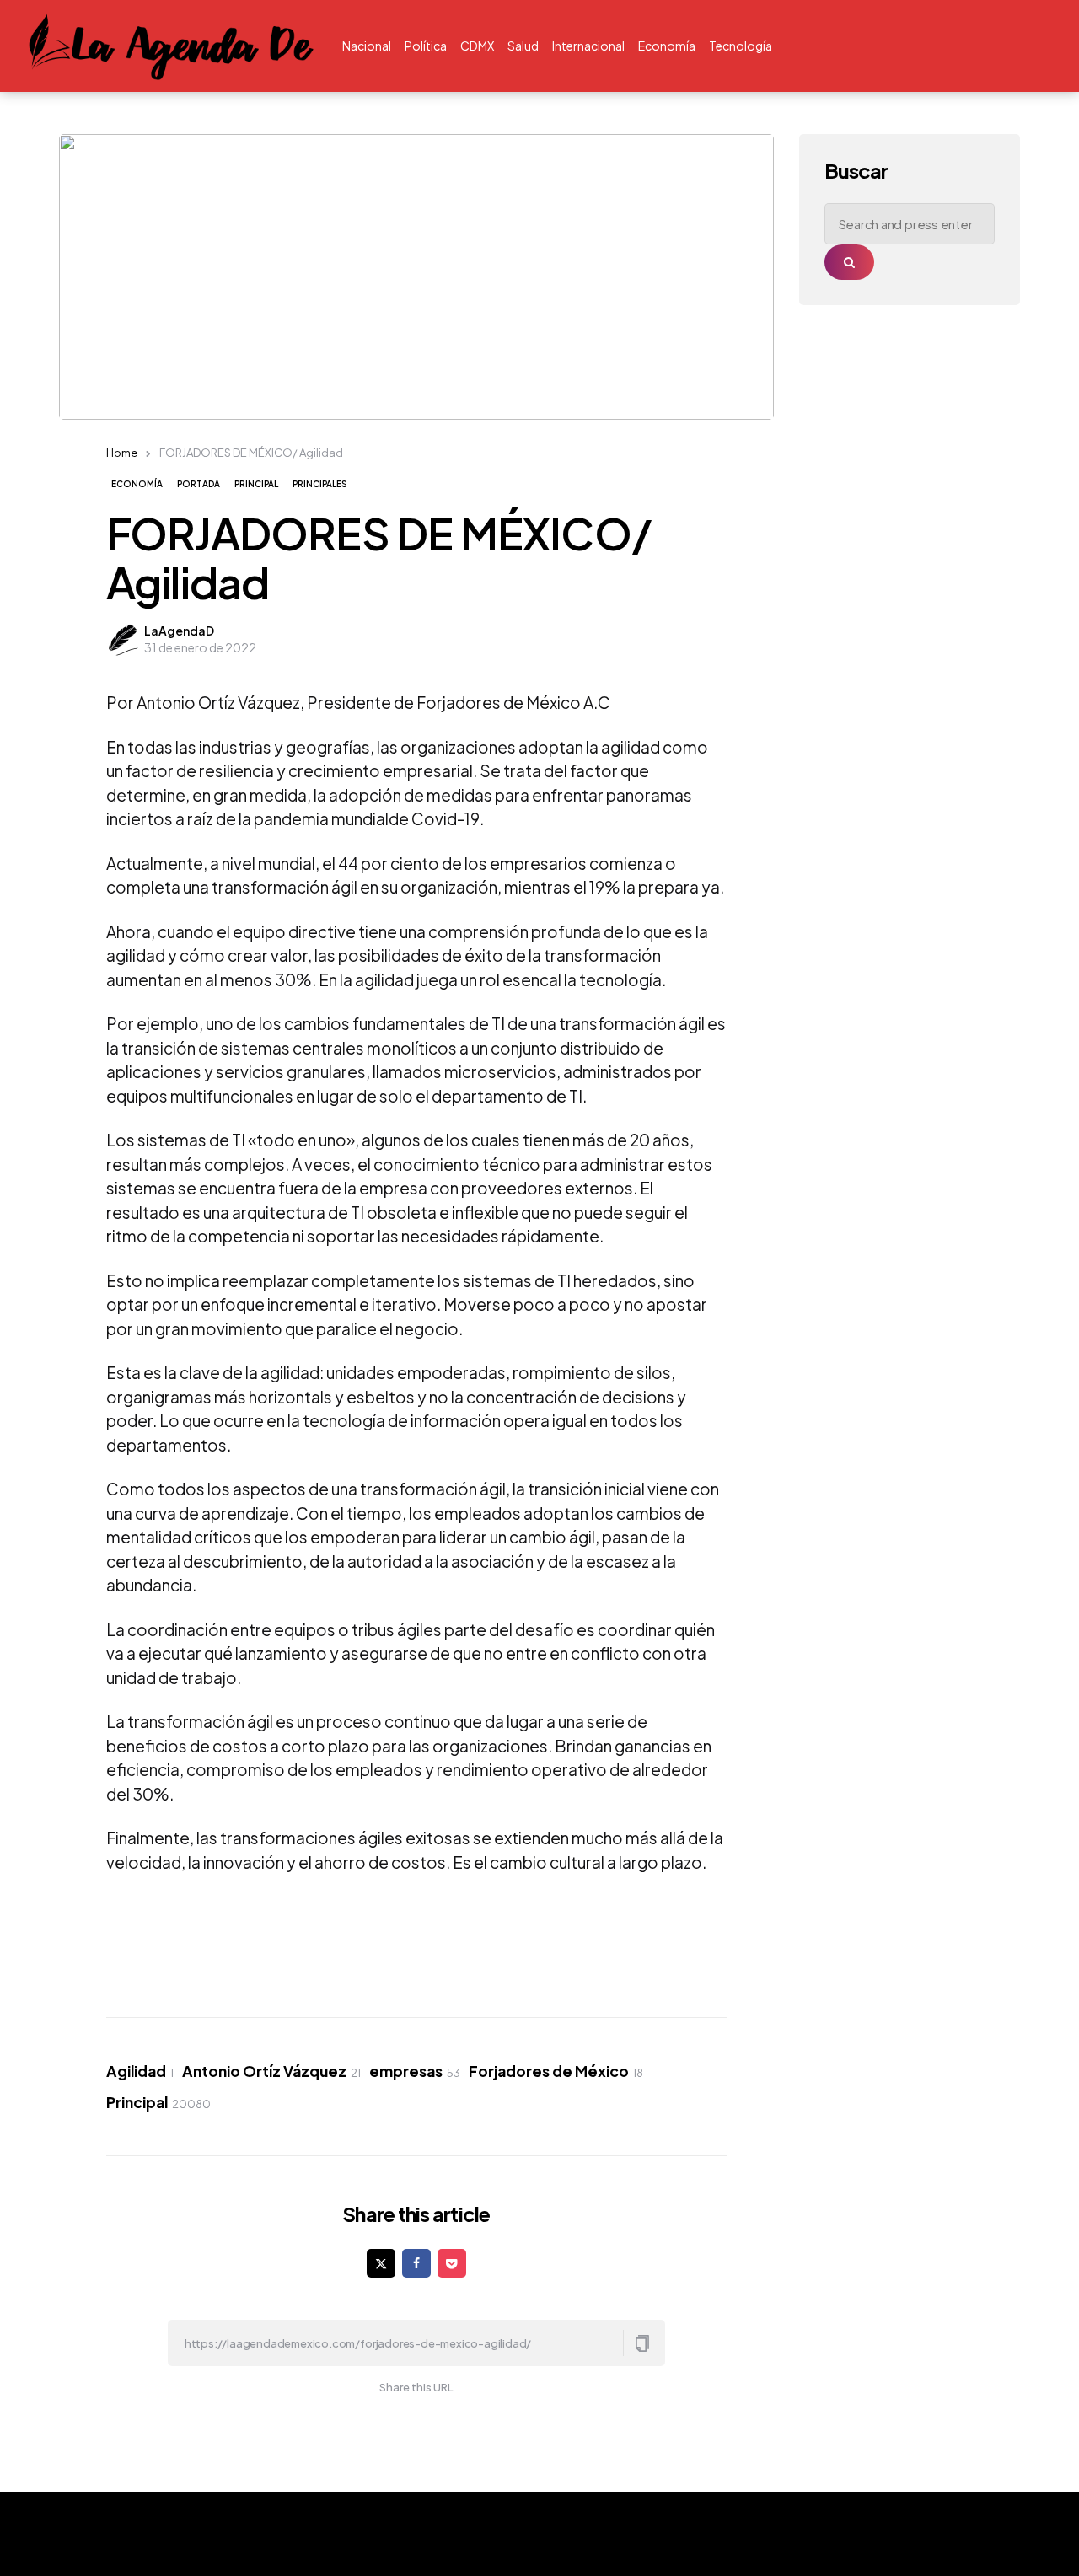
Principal (256, 484)
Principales (320, 484)
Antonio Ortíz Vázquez (271, 2071)
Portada (199, 484)
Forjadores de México (556, 2071)
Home (122, 453)
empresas (415, 2071)
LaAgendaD (179, 631)
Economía (137, 484)
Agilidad (140, 2071)
